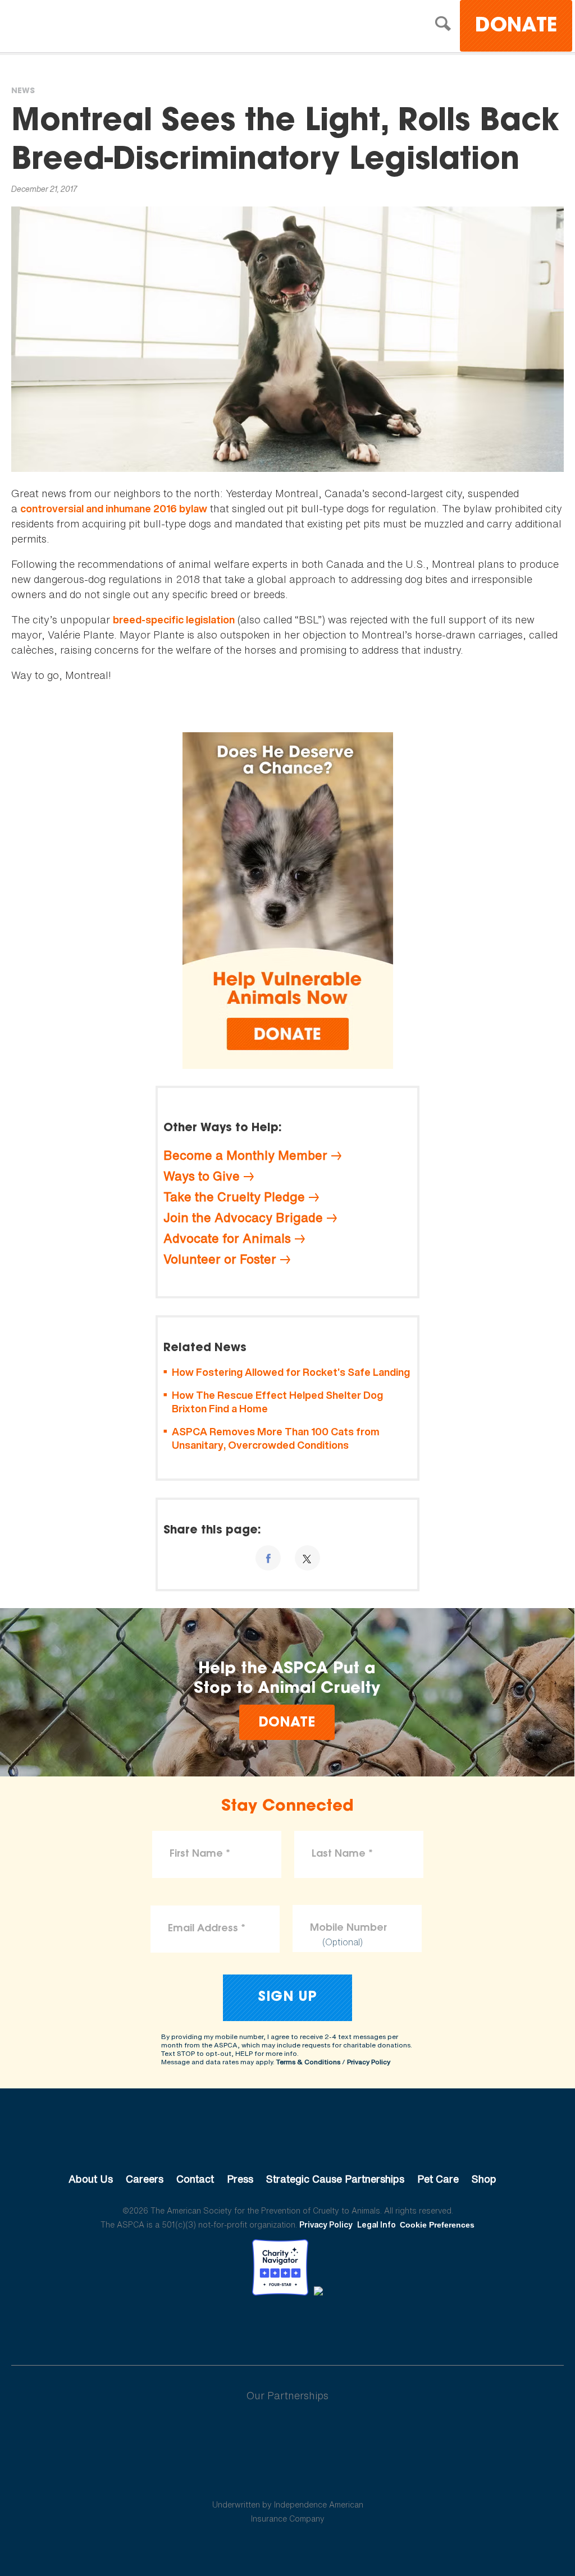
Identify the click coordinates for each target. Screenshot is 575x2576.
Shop (484, 2179)
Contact (195, 2179)
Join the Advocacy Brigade (243, 1218)
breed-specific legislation (174, 620)
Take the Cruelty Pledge (234, 1197)
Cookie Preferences (437, 2225)
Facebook (229, 2327)
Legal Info (377, 2224)
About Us (91, 2179)
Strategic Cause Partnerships (335, 2179)
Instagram (317, 2327)
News (23, 91)
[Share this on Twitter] (307, 1558)
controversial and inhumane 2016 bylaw (114, 509)
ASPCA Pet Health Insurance (288, 2478)
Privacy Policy (369, 2062)
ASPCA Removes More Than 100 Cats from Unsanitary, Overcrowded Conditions (276, 1438)
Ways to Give (202, 1176)
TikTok (346, 2327)
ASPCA (288, 2141)
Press (240, 2179)
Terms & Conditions (308, 2062)
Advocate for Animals (227, 1238)
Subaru (288, 2432)
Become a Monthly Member (245, 1155)
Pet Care (438, 2179)
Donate (516, 27)
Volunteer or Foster (220, 1259)
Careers (145, 2179)
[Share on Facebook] (268, 1558)
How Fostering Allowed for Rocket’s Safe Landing (291, 1372)
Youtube (287, 2327)
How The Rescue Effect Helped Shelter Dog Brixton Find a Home (277, 1402)
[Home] (109, 27)
